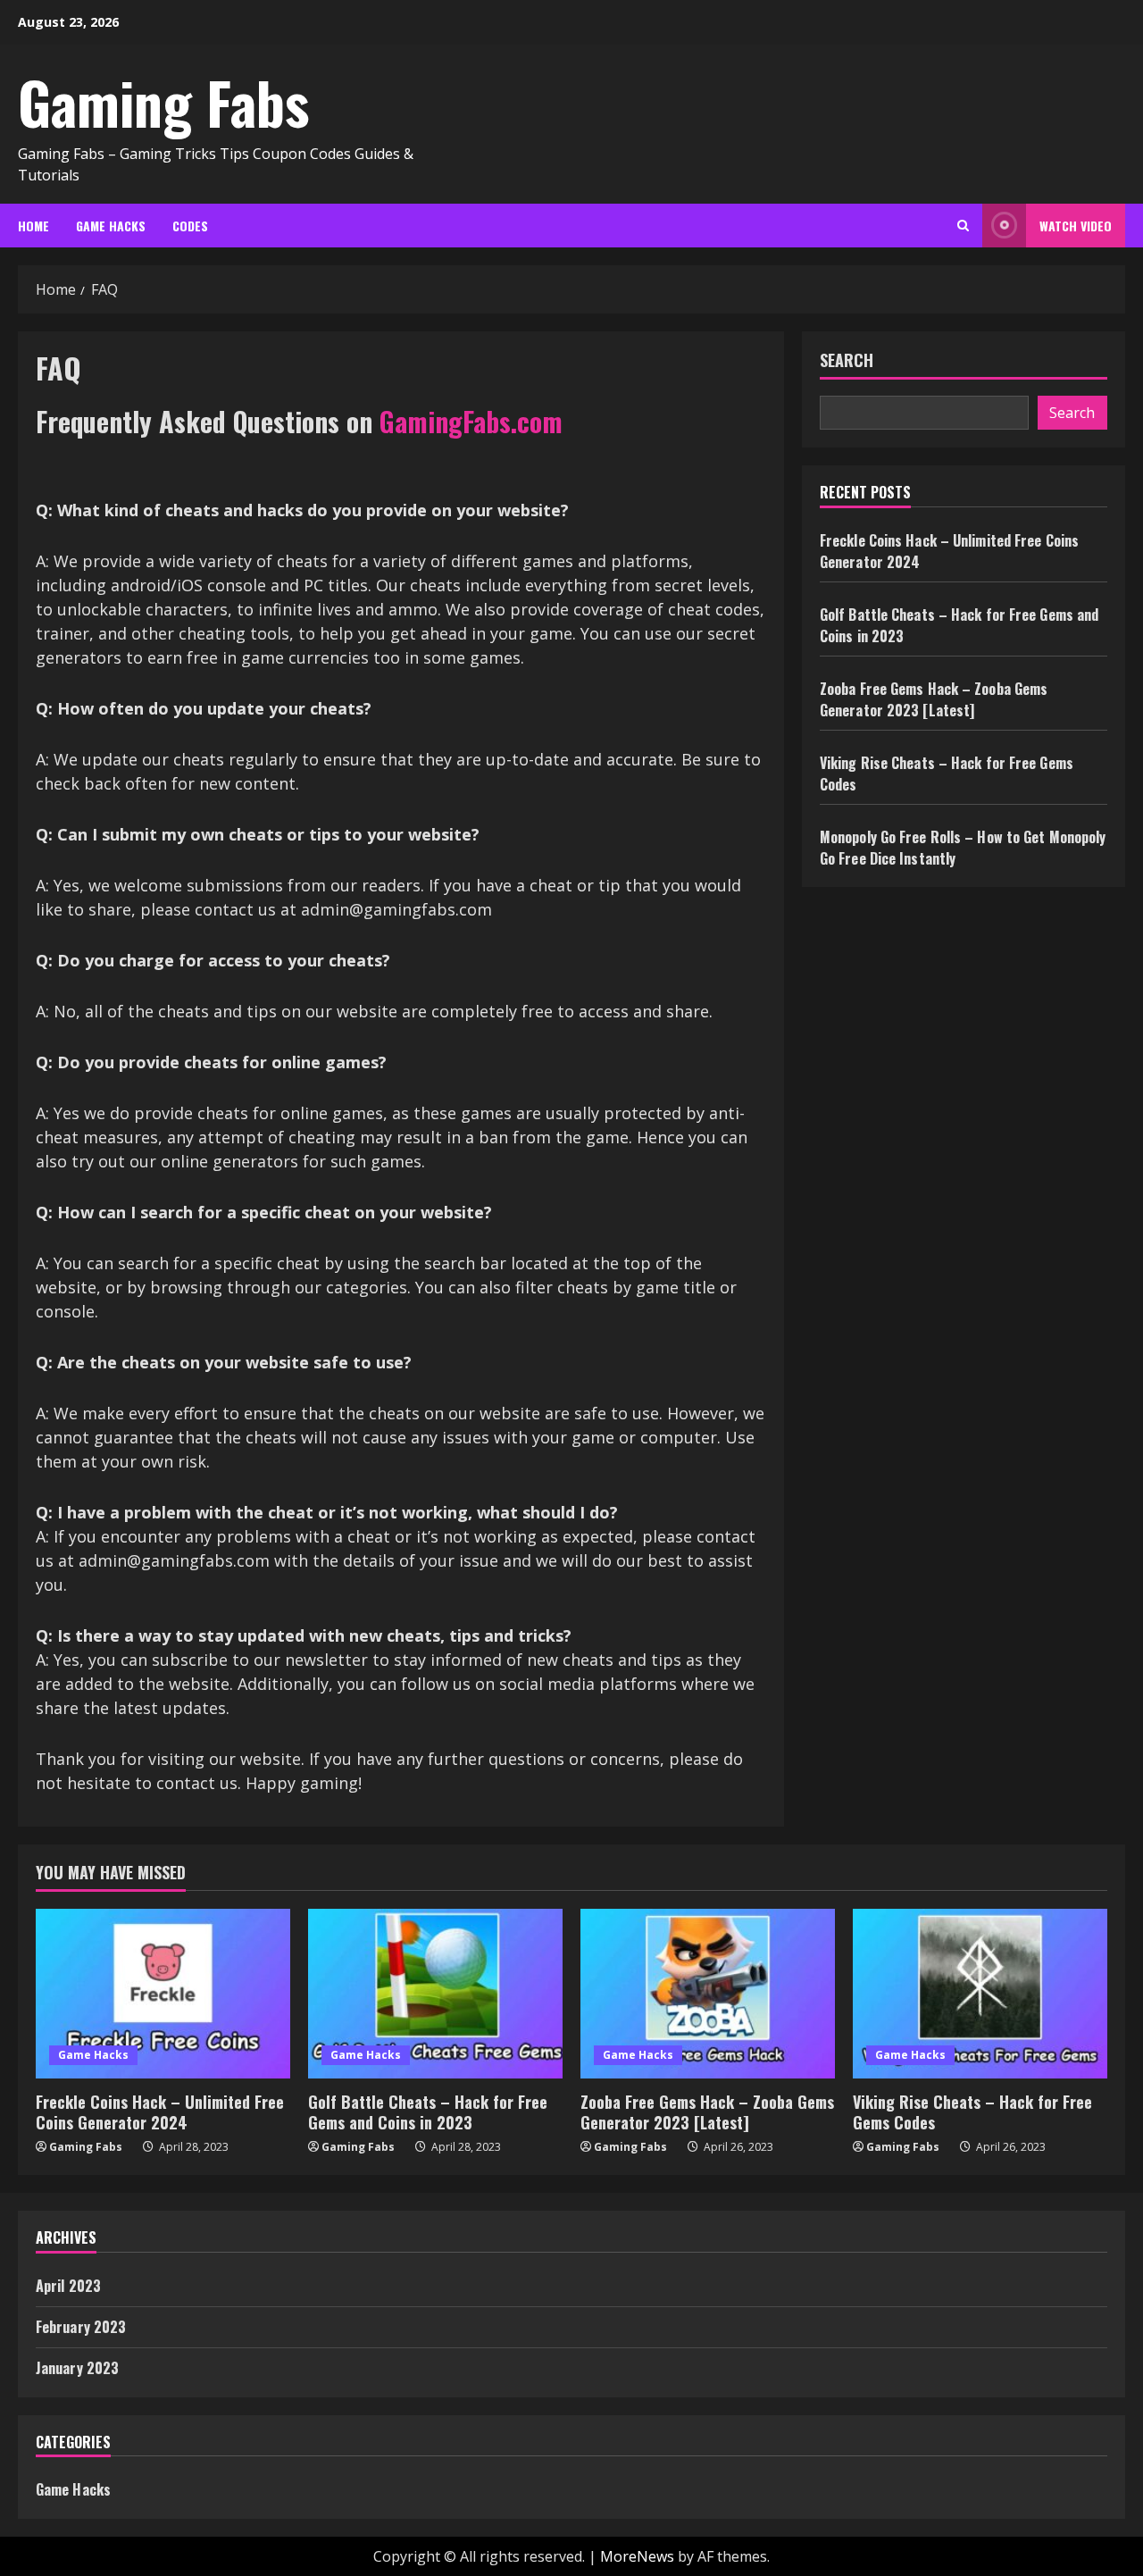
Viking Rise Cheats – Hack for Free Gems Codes (972, 2112)
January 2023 (77, 2368)
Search (847, 360)
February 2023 (81, 2327)
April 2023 (68, 2286)
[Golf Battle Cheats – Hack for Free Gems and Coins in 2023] (435, 1994)
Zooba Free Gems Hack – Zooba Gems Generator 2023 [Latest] (934, 699)
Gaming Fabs (163, 102)
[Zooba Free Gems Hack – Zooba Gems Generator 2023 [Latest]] (708, 1994)
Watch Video (1076, 226)
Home (33, 226)
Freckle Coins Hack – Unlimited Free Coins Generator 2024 (160, 2112)
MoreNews (637, 2556)
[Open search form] (963, 226)
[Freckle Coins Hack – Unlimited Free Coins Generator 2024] (163, 1994)
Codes (190, 226)
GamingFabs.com (471, 421)
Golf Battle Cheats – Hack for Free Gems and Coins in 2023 (428, 2112)
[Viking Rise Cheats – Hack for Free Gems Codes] (980, 1994)
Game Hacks (111, 226)
